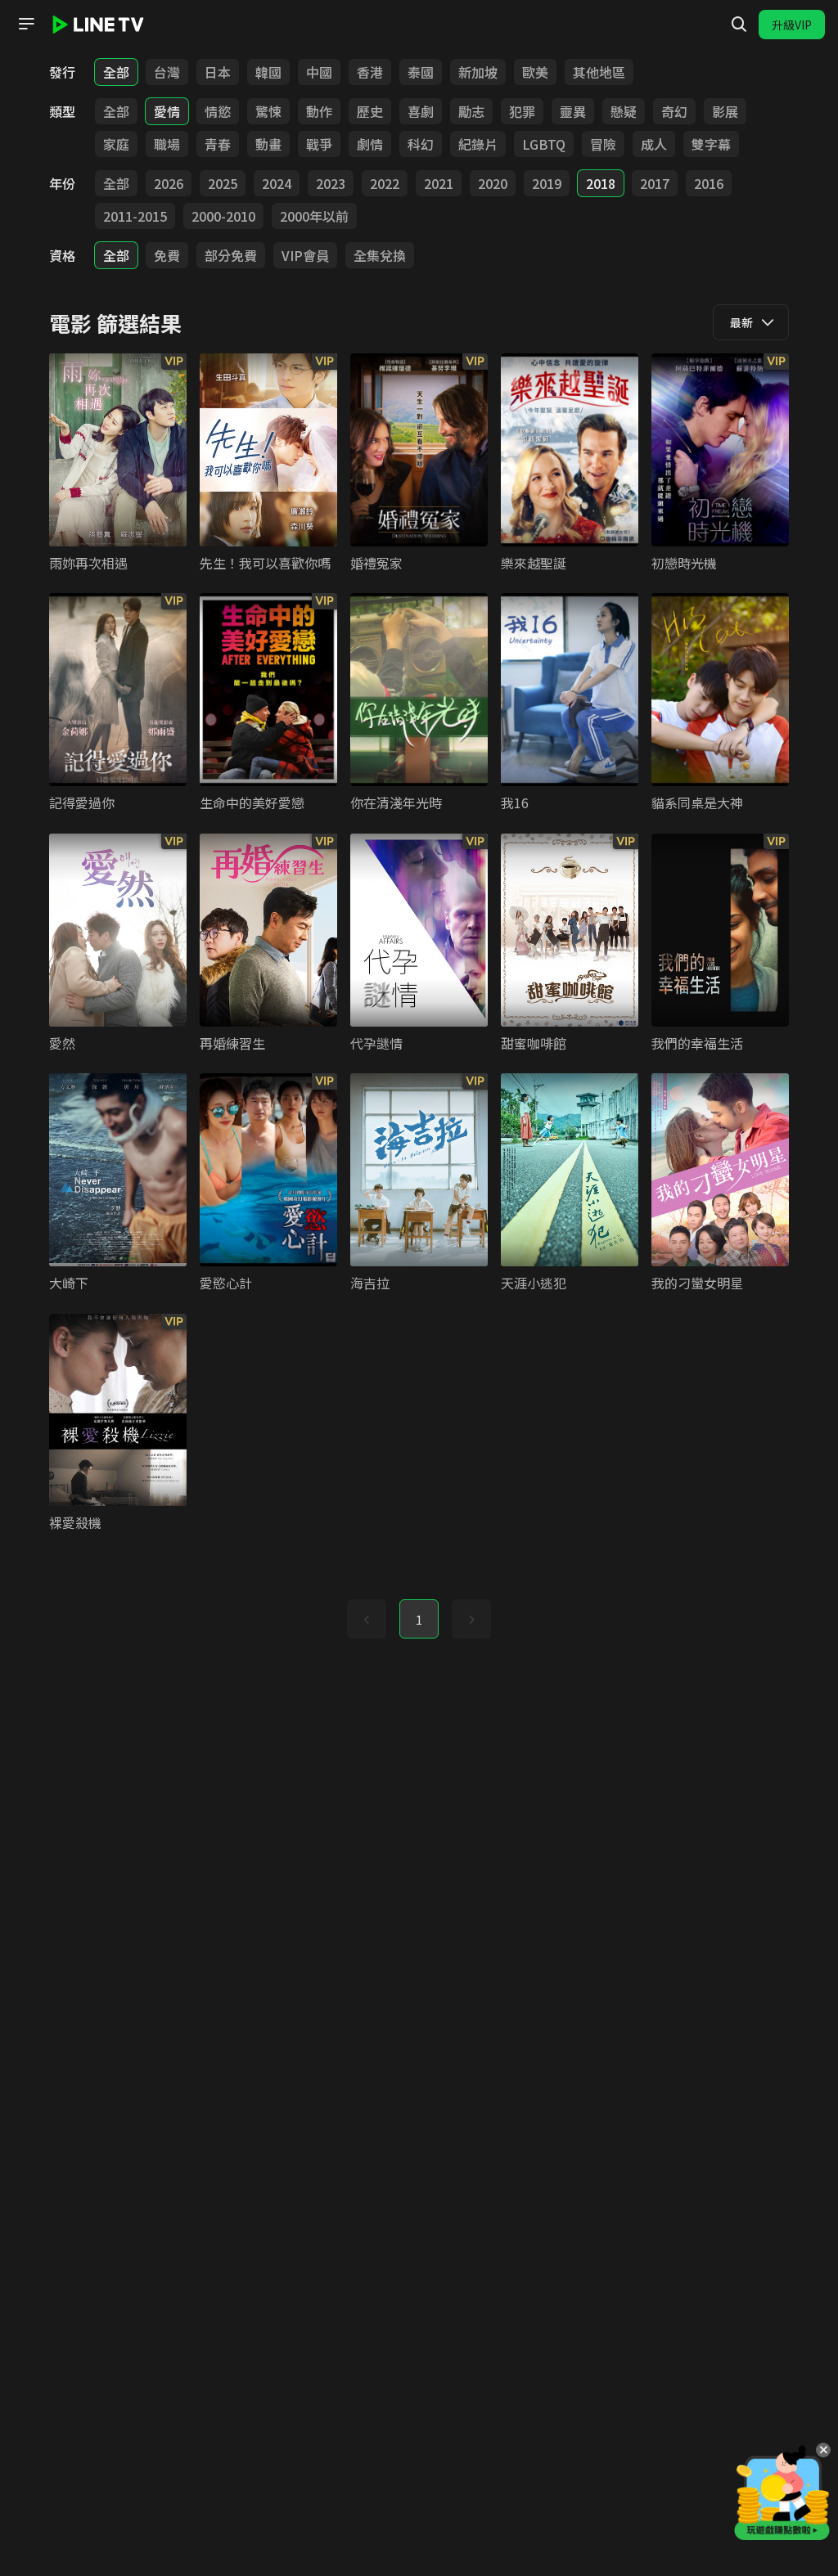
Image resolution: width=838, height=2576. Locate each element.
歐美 (535, 72)
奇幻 (674, 111)
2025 (223, 183)
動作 (319, 111)
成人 (654, 144)
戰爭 (319, 144)
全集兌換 (380, 255)
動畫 (268, 144)
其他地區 (599, 72)
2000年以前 (314, 216)
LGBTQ (544, 144)
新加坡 (478, 72)
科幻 (421, 144)
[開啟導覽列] (26, 24)
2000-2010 (223, 216)
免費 (167, 255)
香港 (370, 72)
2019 (547, 183)
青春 (218, 144)
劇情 (370, 144)
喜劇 (421, 111)
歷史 (370, 111)
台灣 (167, 72)
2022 (385, 183)
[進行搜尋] (739, 25)
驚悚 (268, 111)
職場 (167, 144)
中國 (319, 72)
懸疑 (624, 111)
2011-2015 (135, 216)
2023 (331, 183)
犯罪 (522, 111)
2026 (169, 183)
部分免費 (231, 255)
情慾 (218, 111)
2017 (655, 183)
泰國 (421, 72)
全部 (116, 72)
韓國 (268, 72)
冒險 (603, 144)
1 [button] (419, 1620)
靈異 (573, 111)
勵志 (471, 111)
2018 (601, 183)
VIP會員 (305, 255)
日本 (218, 72)
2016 (709, 183)
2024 (277, 183)
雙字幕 (711, 144)
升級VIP (792, 25)
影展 (725, 111)
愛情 (167, 111)
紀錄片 (478, 144)
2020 (493, 183)
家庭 (116, 144)
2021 (439, 183)
